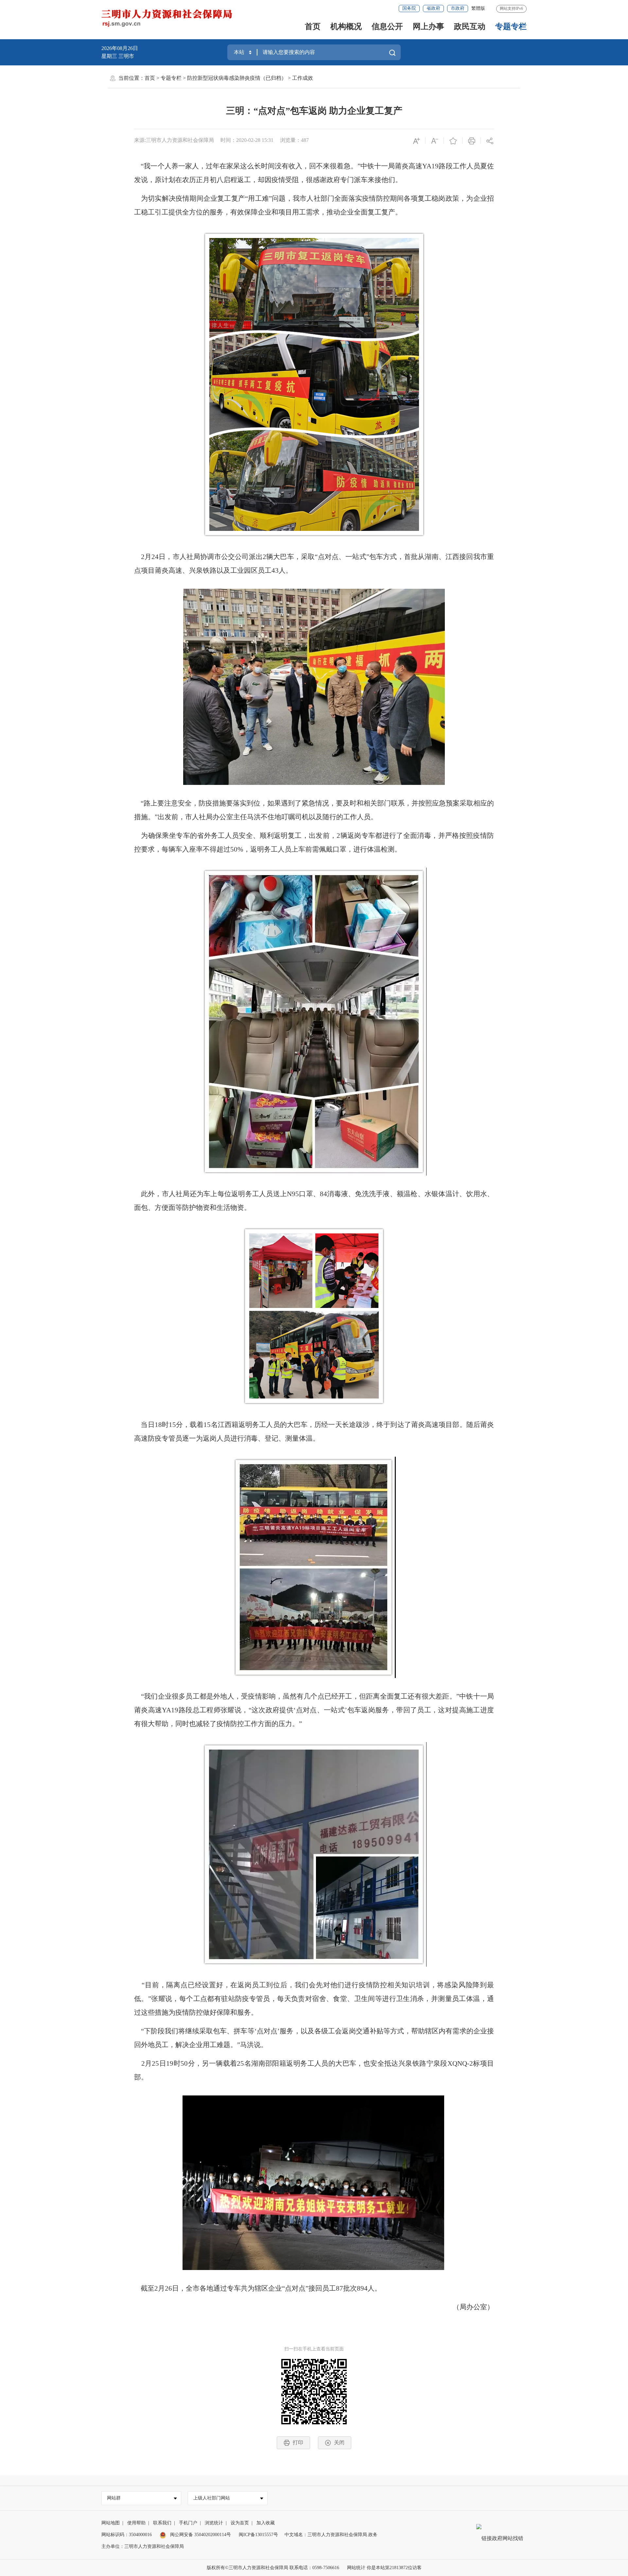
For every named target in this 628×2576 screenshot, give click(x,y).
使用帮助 (136, 2523)
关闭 (339, 2442)
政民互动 (470, 26)
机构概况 (346, 26)
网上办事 (428, 26)
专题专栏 (511, 26)
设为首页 (240, 2523)
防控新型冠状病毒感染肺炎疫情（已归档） (237, 78)
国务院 (409, 8)
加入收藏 (266, 2523)
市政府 (458, 8)
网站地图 (111, 2523)
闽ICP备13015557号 (258, 2535)
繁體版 (478, 8)
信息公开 (387, 26)
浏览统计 (214, 2523)
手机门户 (188, 2523)
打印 (298, 2442)
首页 (313, 26)
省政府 (433, 8)
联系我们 (162, 2523)
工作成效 (303, 78)
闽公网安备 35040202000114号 (200, 2535)
